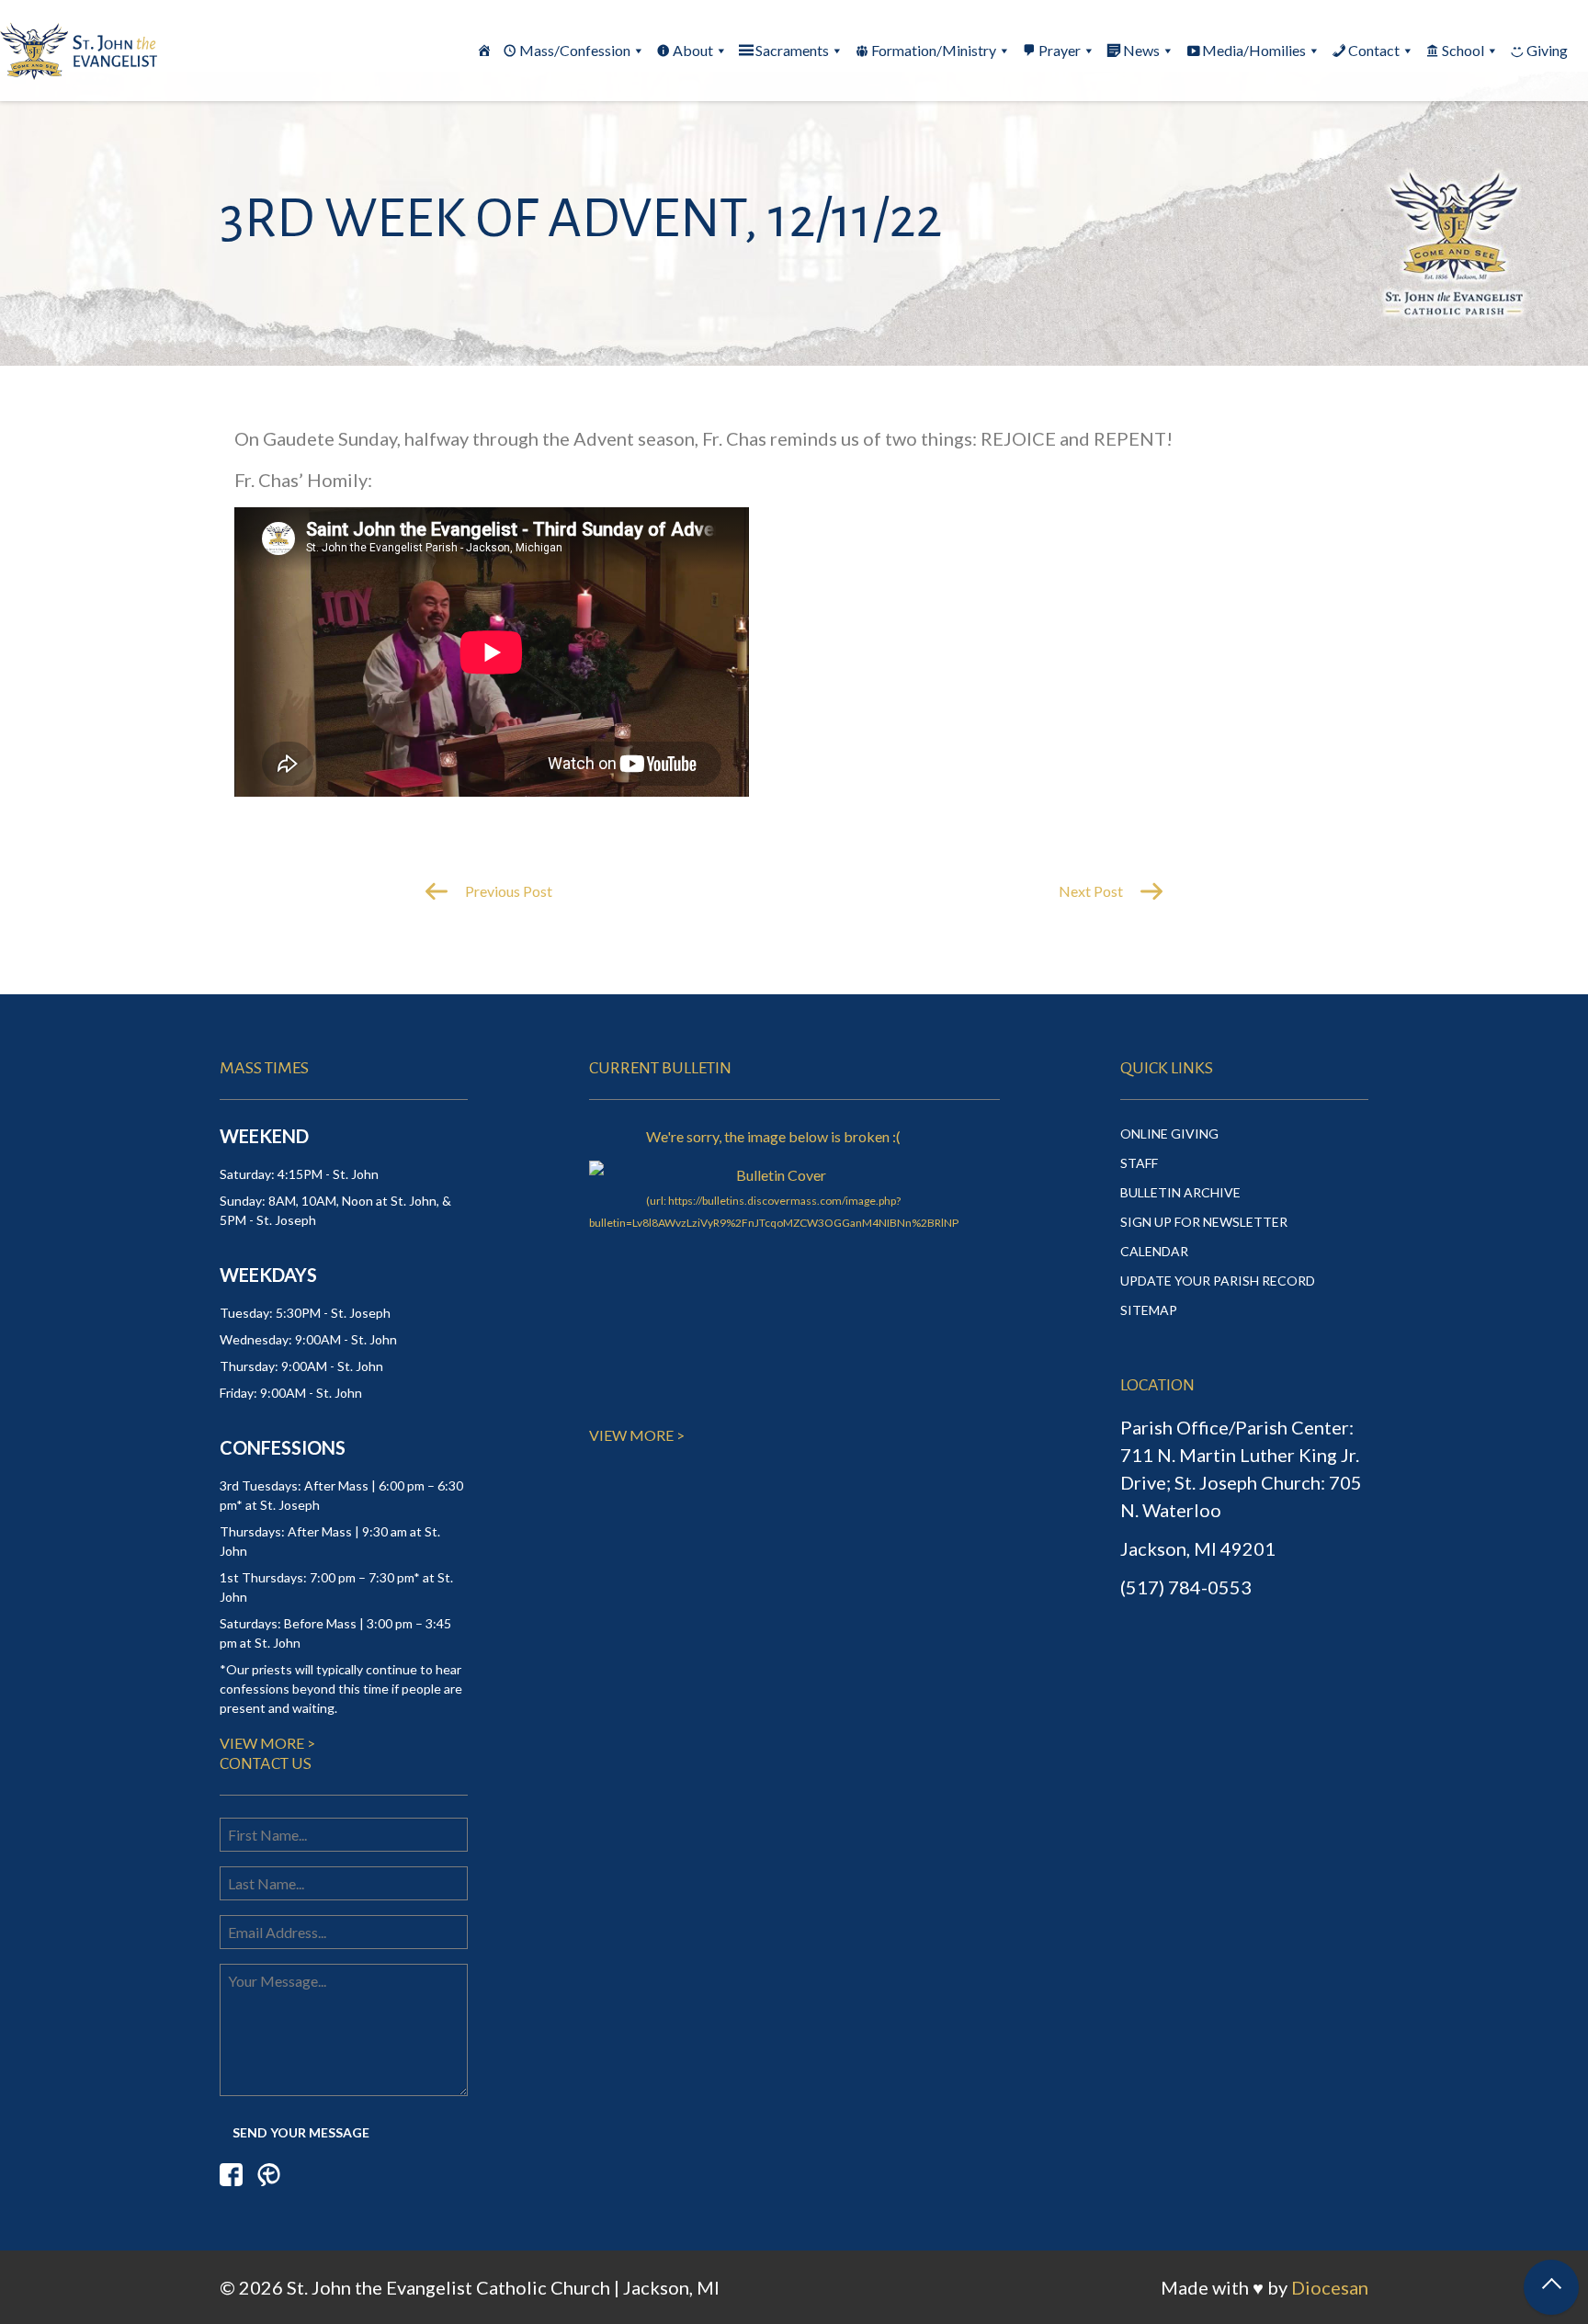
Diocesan (1330, 2287)
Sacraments (792, 50)
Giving (1547, 50)
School (1463, 50)
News (1141, 50)
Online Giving (1169, 1134)
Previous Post (507, 891)
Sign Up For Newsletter (1204, 1222)
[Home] (484, 51)
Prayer (1060, 50)
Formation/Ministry (934, 50)
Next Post (1092, 891)
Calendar (1154, 1251)
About (693, 50)
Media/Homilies (1254, 50)
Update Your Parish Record (1218, 1281)
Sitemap (1149, 1310)
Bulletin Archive (1180, 1192)
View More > (267, 1743)
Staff (1139, 1163)
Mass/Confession (575, 50)
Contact (1374, 50)
